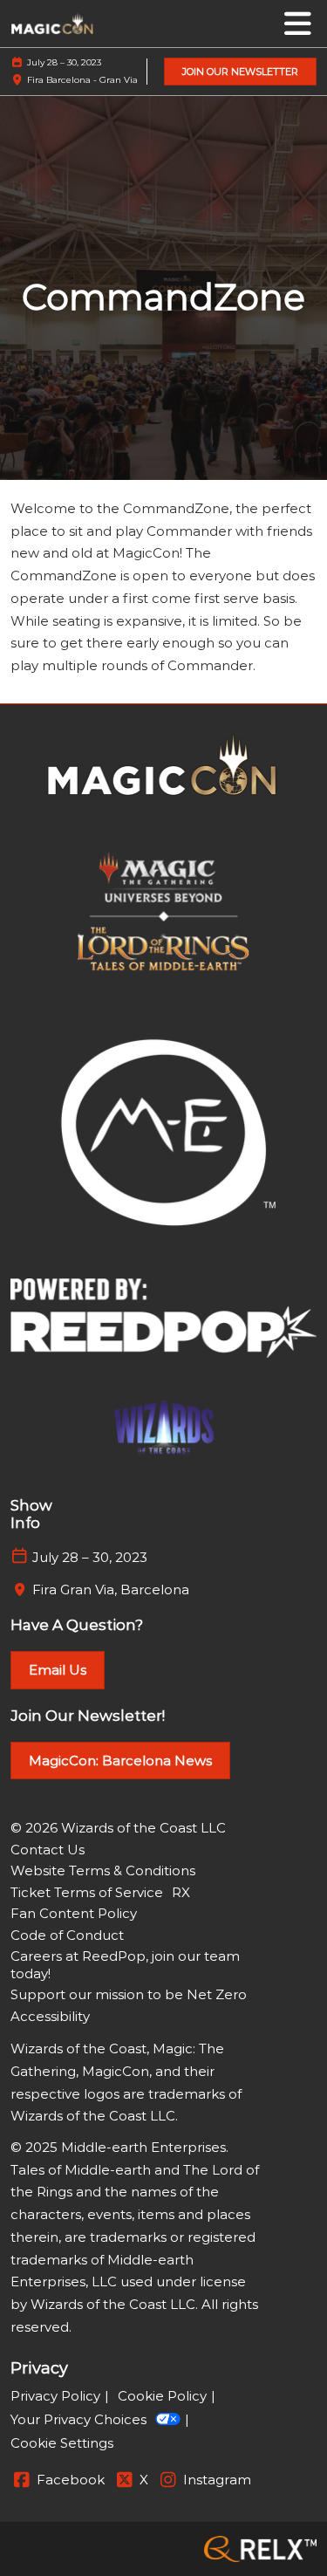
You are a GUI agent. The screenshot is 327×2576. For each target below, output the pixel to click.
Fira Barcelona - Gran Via (82, 80)
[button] (240, 72)
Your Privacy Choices (78, 2419)
